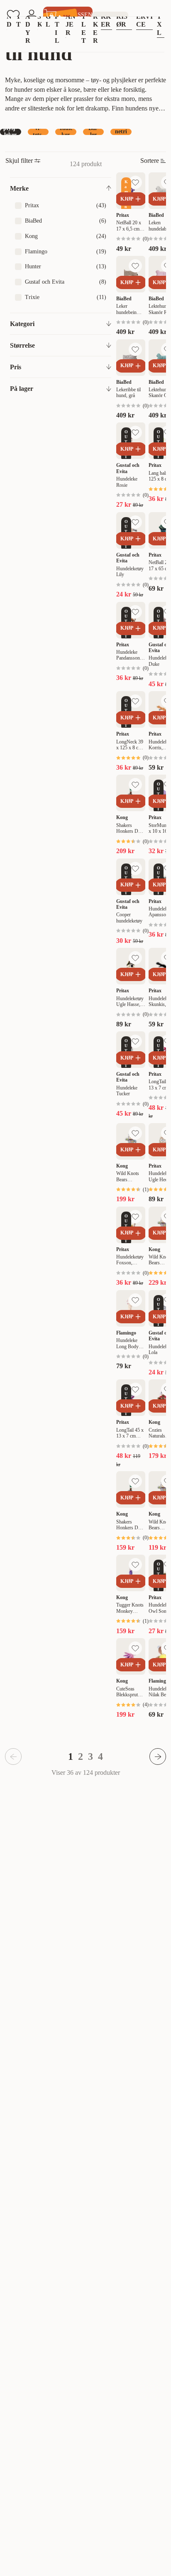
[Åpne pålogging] (32, 15)
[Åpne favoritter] (13, 15)
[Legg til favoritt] (135, 182)
